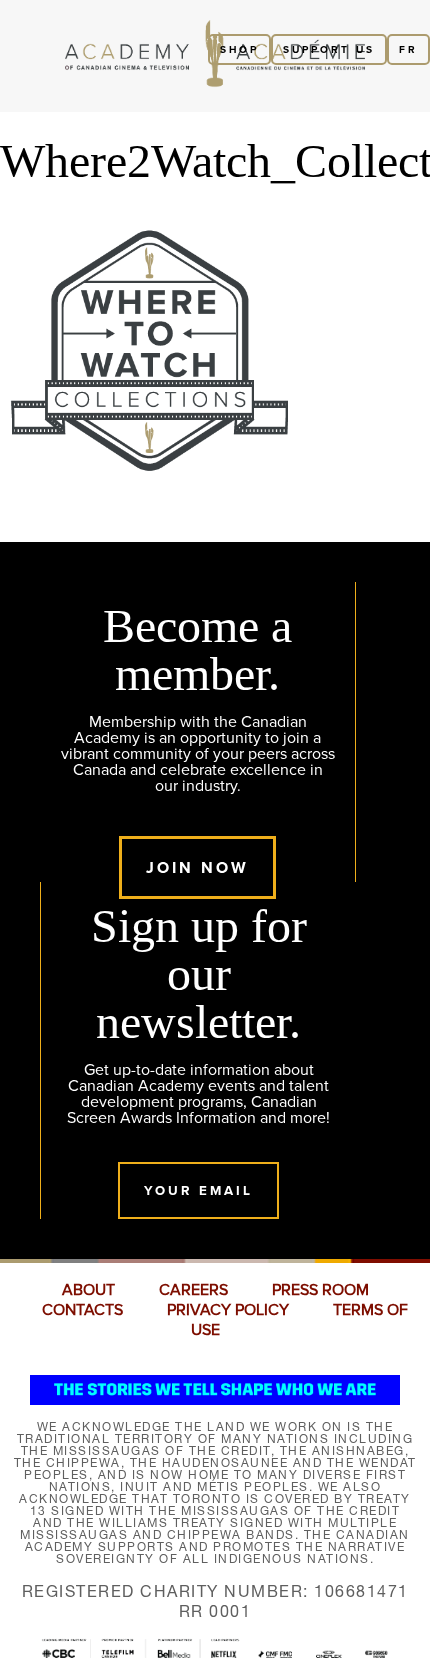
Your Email (198, 1190)
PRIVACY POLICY (228, 1310)
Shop (239, 49)
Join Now (197, 867)
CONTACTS (82, 1310)
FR (408, 49)
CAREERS (193, 1290)
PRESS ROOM (320, 1290)
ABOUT (88, 1290)
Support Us (329, 49)
